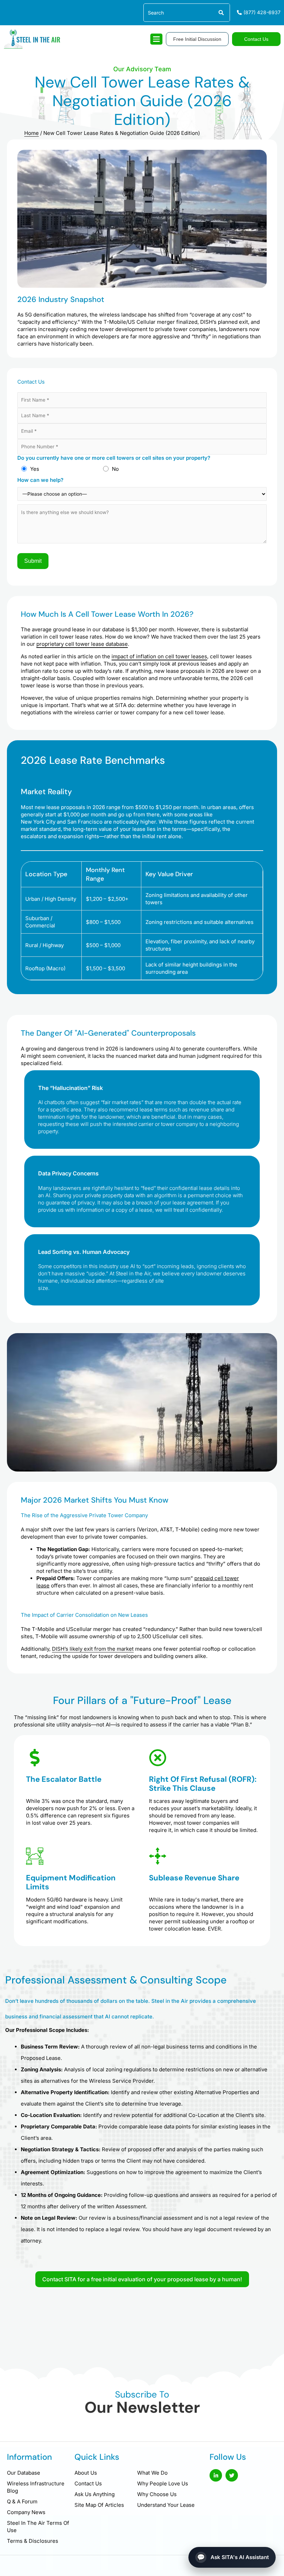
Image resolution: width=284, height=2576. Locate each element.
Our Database (24, 2473)
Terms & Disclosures (33, 2541)
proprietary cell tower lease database (82, 644)
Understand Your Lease (166, 2505)
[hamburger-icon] (156, 39)
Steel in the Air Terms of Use (38, 2527)
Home (32, 133)
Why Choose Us (157, 2494)
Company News (26, 2512)
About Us (86, 2473)
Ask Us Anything (95, 2494)
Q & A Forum (22, 2501)
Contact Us (88, 2483)
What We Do (152, 2473)
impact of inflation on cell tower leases (159, 656)
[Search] (221, 13)
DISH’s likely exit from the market (93, 1649)
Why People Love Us (163, 2483)
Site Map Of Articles (99, 2505)
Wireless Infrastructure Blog (36, 2487)
